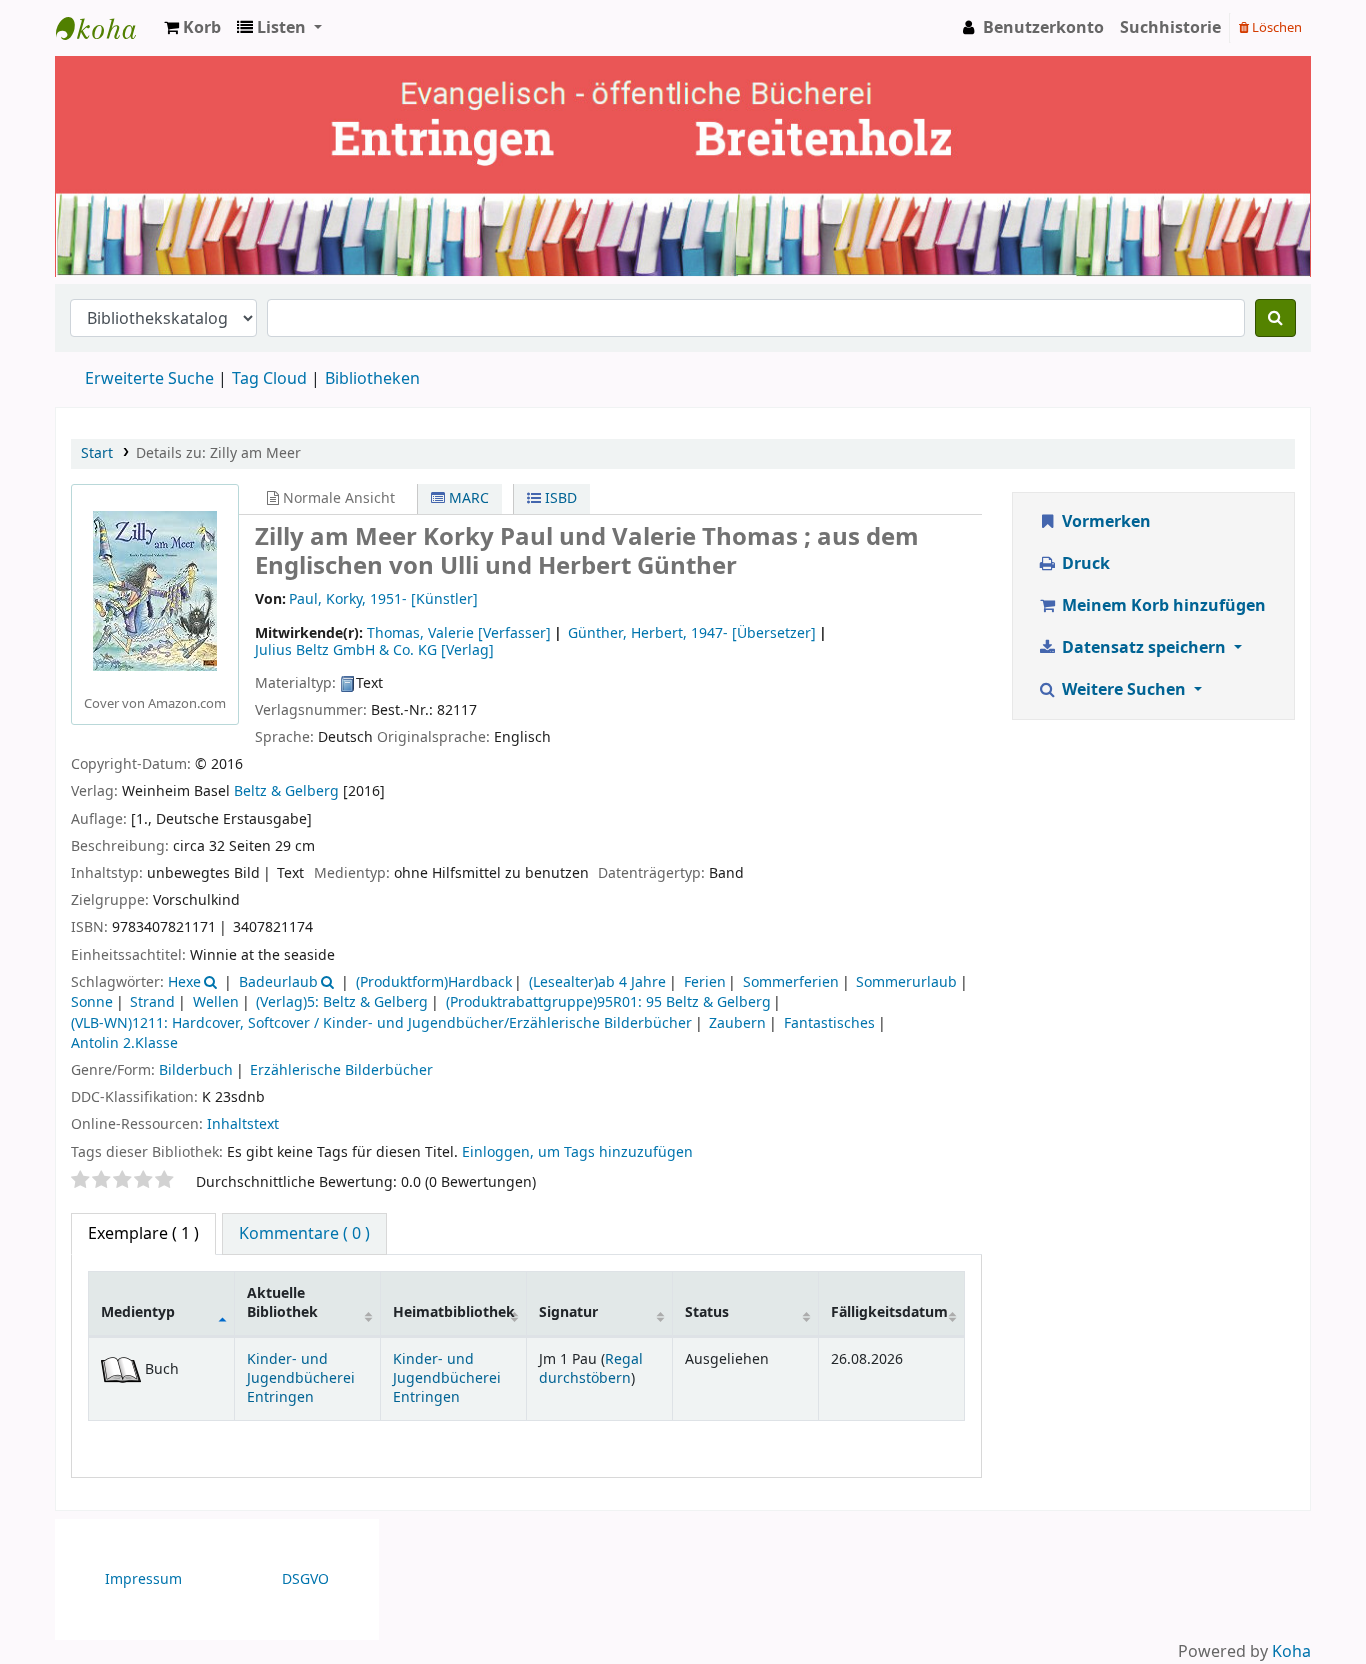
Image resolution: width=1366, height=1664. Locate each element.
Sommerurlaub (906, 982)
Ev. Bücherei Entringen (106, 28)
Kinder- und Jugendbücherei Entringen (301, 1379)
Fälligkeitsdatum (889, 1312)
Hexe (184, 982)
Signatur (568, 1312)
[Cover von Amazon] (155, 590)
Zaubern (737, 1023)
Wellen (216, 1002)
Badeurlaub (278, 982)
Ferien (705, 982)
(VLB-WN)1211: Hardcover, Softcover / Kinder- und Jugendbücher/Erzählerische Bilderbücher (381, 1023)
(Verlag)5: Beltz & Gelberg (342, 1002)
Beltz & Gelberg (286, 791)
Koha (1291, 1652)
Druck (1084, 564)
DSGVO (305, 1579)
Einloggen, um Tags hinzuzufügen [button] (577, 1152)
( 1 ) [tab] (143, 1234)
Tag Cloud (269, 379)
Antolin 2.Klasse (124, 1043)
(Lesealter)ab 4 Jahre (597, 982)
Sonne (92, 1002)
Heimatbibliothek (454, 1312)
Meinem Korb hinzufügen (1162, 606)
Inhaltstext (243, 1124)
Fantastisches (829, 1023)
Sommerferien (791, 982)
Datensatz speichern (1144, 648)
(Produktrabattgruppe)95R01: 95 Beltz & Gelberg (608, 1002)
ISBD (559, 498)
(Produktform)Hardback (434, 982)
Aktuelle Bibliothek (282, 1303)
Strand (152, 1002)
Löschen (1275, 27)
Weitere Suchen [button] (1124, 690)
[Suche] (1275, 318)
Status (707, 1312)
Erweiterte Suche (149, 379)
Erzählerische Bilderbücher (341, 1070)
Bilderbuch (196, 1070)
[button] (192, 28)
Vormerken (1104, 522)
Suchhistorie (1170, 28)
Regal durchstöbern (591, 1369)
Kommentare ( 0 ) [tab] (304, 1234)
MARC (467, 498)
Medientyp (138, 1312)
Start (97, 453)
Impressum (143, 1579)
